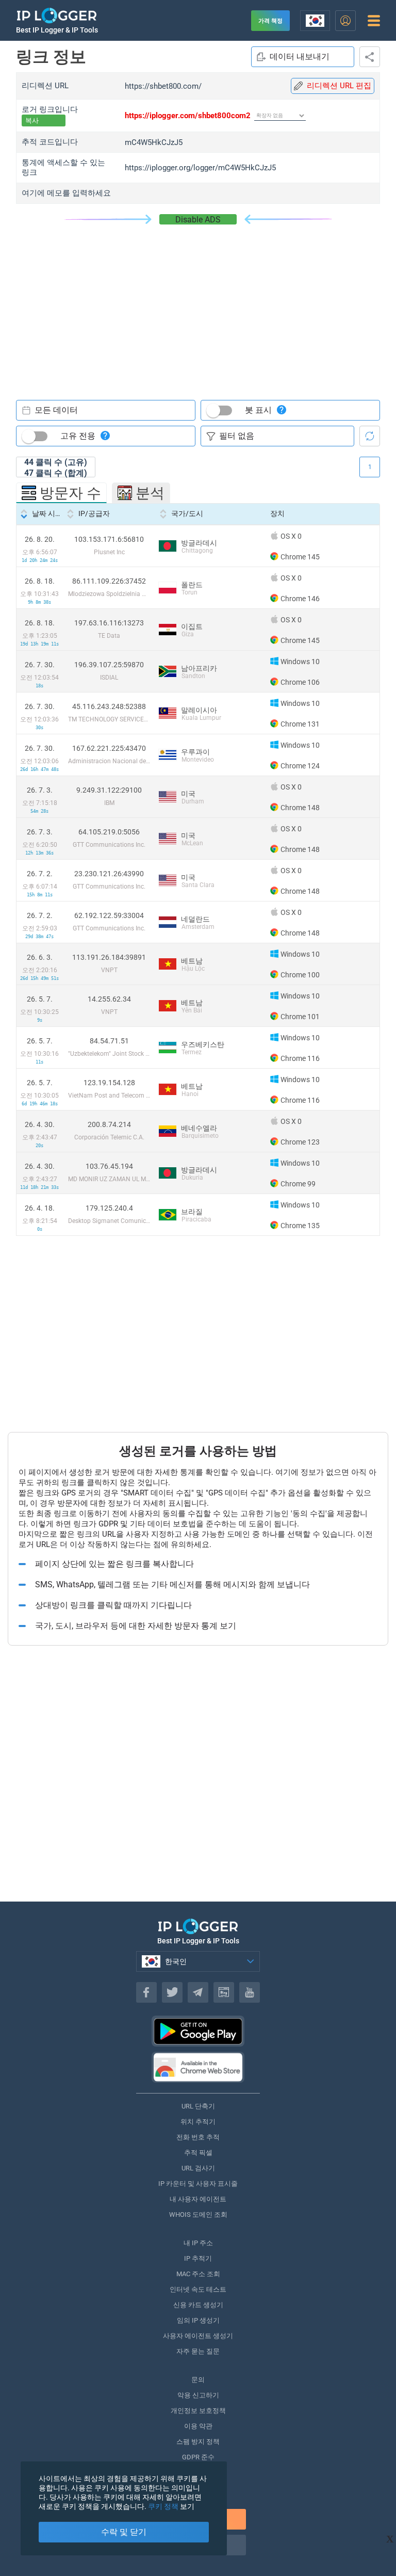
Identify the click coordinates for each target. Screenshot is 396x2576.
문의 (198, 2380)
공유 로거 (370, 57)
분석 (150, 493)
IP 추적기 (198, 2258)
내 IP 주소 (198, 2243)
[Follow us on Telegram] (198, 1992)
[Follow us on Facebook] (146, 1992)
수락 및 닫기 (124, 2532)
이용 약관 (198, 2426)
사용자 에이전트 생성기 (198, 2336)
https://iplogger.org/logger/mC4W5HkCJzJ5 (200, 168)
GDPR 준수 (198, 2457)
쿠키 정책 (163, 2506)
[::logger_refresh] (370, 436)
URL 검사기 (198, 2168)
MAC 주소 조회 (198, 2274)
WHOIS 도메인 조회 (198, 2215)
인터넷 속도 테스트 (198, 2289)
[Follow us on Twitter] (172, 1992)
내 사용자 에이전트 (198, 2199)
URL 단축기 (198, 2106)
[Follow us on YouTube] (250, 1992)
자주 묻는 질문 (198, 2351)
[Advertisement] (198, 302)
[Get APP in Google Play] (198, 2031)
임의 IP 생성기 (198, 2320)
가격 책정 (270, 21)
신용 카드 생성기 (198, 2305)
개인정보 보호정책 (198, 2411)
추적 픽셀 (198, 2153)
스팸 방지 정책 (198, 2442)
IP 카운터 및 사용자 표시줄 (198, 2184)
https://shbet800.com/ (163, 86)
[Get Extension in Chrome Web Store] (198, 2067)
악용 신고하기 (198, 2395)
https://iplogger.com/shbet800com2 (188, 116)
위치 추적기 (198, 2122)
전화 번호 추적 (198, 2137)
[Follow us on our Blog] (224, 1992)
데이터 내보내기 (300, 57)
